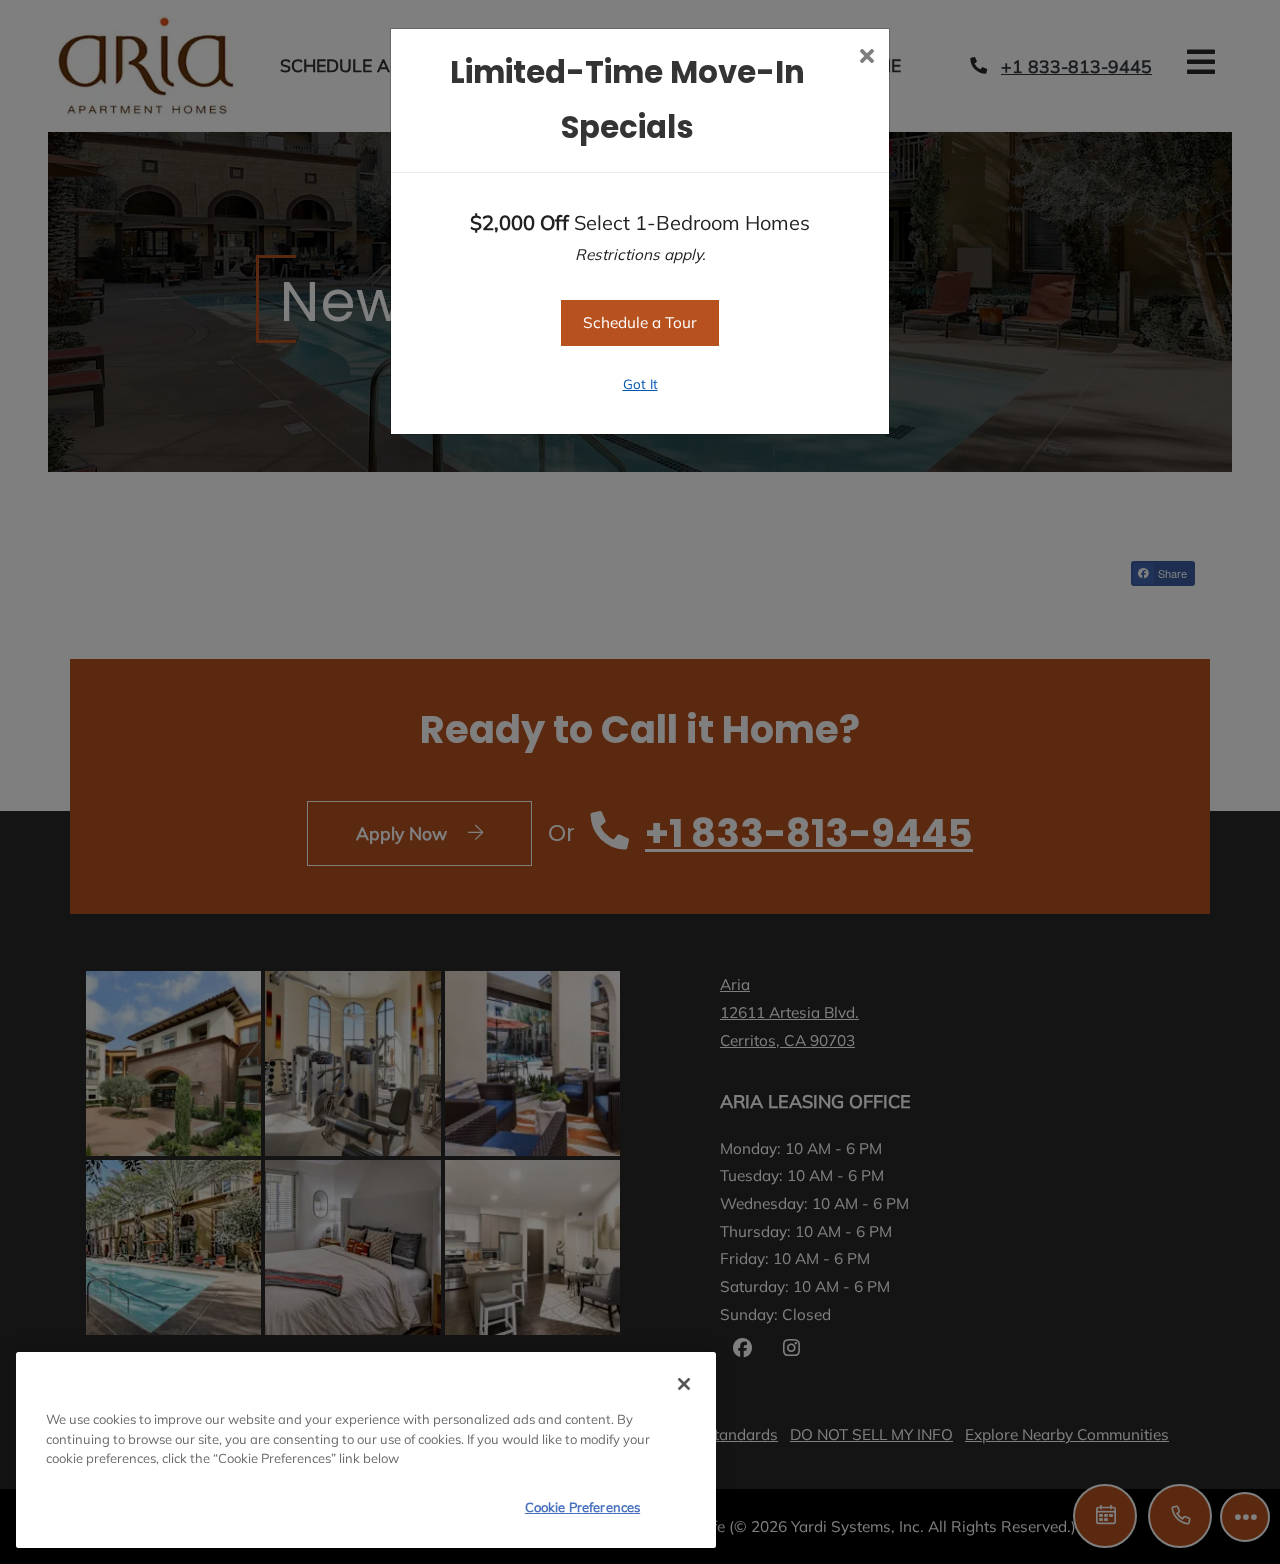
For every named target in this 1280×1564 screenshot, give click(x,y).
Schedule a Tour (640, 322)
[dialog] (366, 1450)
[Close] (684, 1384)
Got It (640, 383)
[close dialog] (866, 57)
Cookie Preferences (582, 1507)
